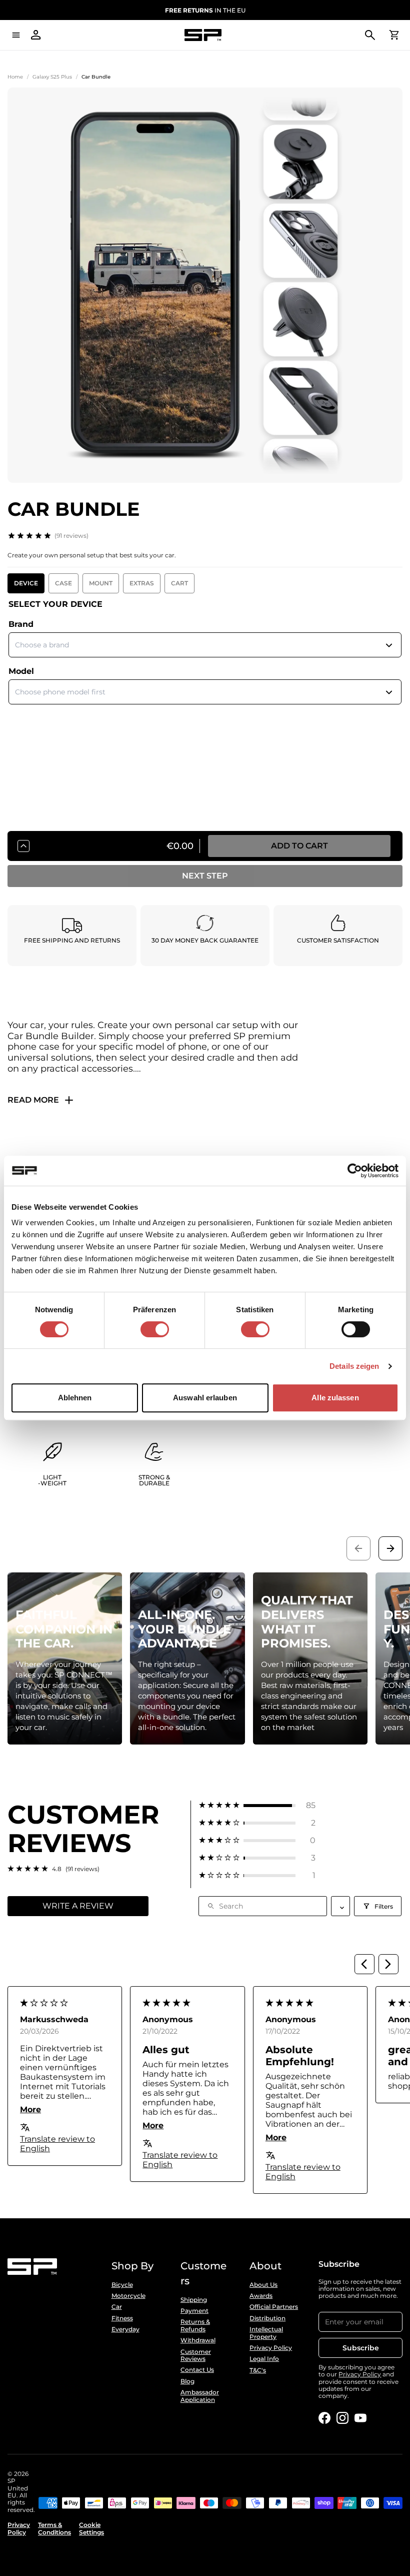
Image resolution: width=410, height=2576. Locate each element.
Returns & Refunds (195, 2325)
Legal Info (264, 2359)
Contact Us (197, 2370)
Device (26, 583)
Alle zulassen (335, 1398)
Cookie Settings (91, 2528)
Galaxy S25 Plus (52, 77)
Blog (187, 2381)
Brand (21, 624)
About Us (263, 2285)
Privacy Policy (271, 2348)
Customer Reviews (196, 2355)
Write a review (78, 1906)
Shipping (194, 2300)
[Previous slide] (358, 1548)
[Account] (36, 35)
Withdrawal (198, 2340)
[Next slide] (390, 1548)
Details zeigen (354, 1366)
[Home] (203, 35)
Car (117, 2307)
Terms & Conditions (54, 2528)
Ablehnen (75, 1398)
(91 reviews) (71, 536)
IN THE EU (205, 10)
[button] (257, 1805)
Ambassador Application (200, 2396)
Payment (194, 2311)
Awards (261, 2296)
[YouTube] (360, 2418)
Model (21, 671)
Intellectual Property (266, 2333)
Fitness (122, 2318)
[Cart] (394, 35)
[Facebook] (324, 2418)
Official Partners (274, 2307)
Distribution (267, 2318)
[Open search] (370, 35)
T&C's (258, 2370)
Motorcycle (128, 2296)
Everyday (125, 2329)
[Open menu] (16, 35)
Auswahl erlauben (205, 1398)
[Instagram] (342, 2418)
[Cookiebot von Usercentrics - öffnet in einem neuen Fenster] (355, 1171)
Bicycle (122, 2285)
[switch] (155, 1329)
